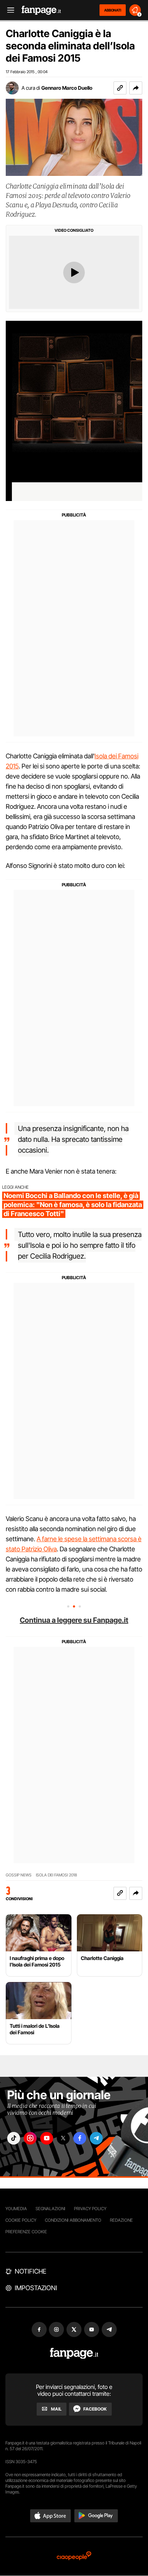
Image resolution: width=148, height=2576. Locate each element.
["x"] (63, 2138)
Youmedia (16, 2209)
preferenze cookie (26, 2232)
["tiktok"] (14, 2138)
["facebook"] (80, 2138)
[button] (136, 88)
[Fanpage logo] (41, 10)
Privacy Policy (90, 2209)
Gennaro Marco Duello (67, 88)
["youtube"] (47, 2138)
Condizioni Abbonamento (73, 2220)
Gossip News (19, 1875)
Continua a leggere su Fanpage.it (74, 1620)
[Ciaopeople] (74, 2556)
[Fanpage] (74, 2353)
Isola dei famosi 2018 (56, 1875)
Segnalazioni (50, 2209)
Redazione (121, 2220)
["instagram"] (30, 2138)
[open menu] (8, 10)
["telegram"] (96, 2138)
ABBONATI (113, 10)
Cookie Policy (21, 2220)
